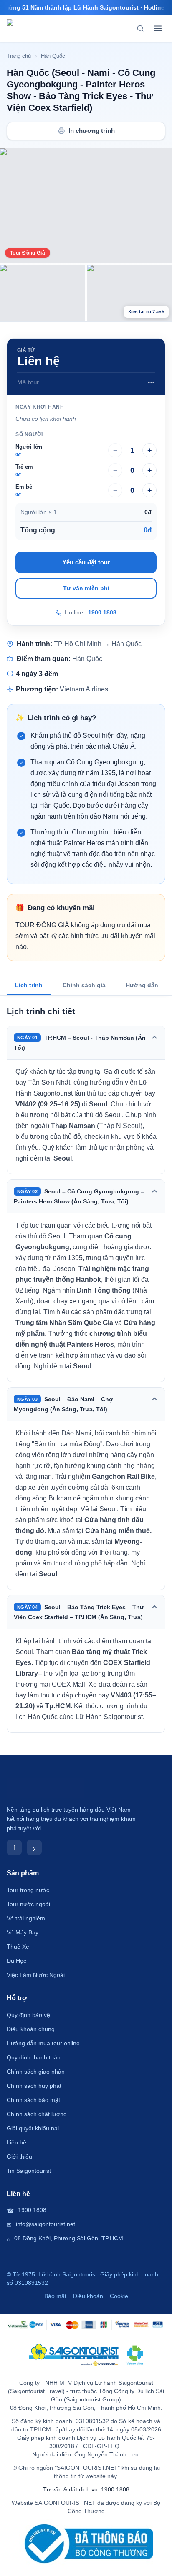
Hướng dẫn (142, 985)
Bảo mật (55, 2296)
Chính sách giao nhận (36, 2072)
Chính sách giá (84, 985)
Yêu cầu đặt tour (86, 562)
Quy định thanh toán (34, 2057)
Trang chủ (19, 56)
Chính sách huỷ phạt (34, 2086)
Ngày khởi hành (40, 407)
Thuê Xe (18, 1947)
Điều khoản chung (31, 2029)
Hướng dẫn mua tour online (43, 2043)
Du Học (16, 1961)
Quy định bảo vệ (28, 2015)
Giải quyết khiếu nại (33, 2128)
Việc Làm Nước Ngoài (36, 1975)
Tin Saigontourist (29, 2171)
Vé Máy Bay (23, 1932)
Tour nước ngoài (28, 1904)
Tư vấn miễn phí (86, 588)
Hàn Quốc (53, 56)
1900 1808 (102, 613)
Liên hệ (16, 2142)
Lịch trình (29, 985)
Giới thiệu (19, 2157)
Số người (29, 434)
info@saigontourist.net (46, 2224)
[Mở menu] (158, 28)
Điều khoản (88, 2296)
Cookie (119, 2296)
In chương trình (92, 131)
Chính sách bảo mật (33, 2100)
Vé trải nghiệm (26, 1918)
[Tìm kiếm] (140, 28)
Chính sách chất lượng (37, 2114)
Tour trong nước (28, 1890)
